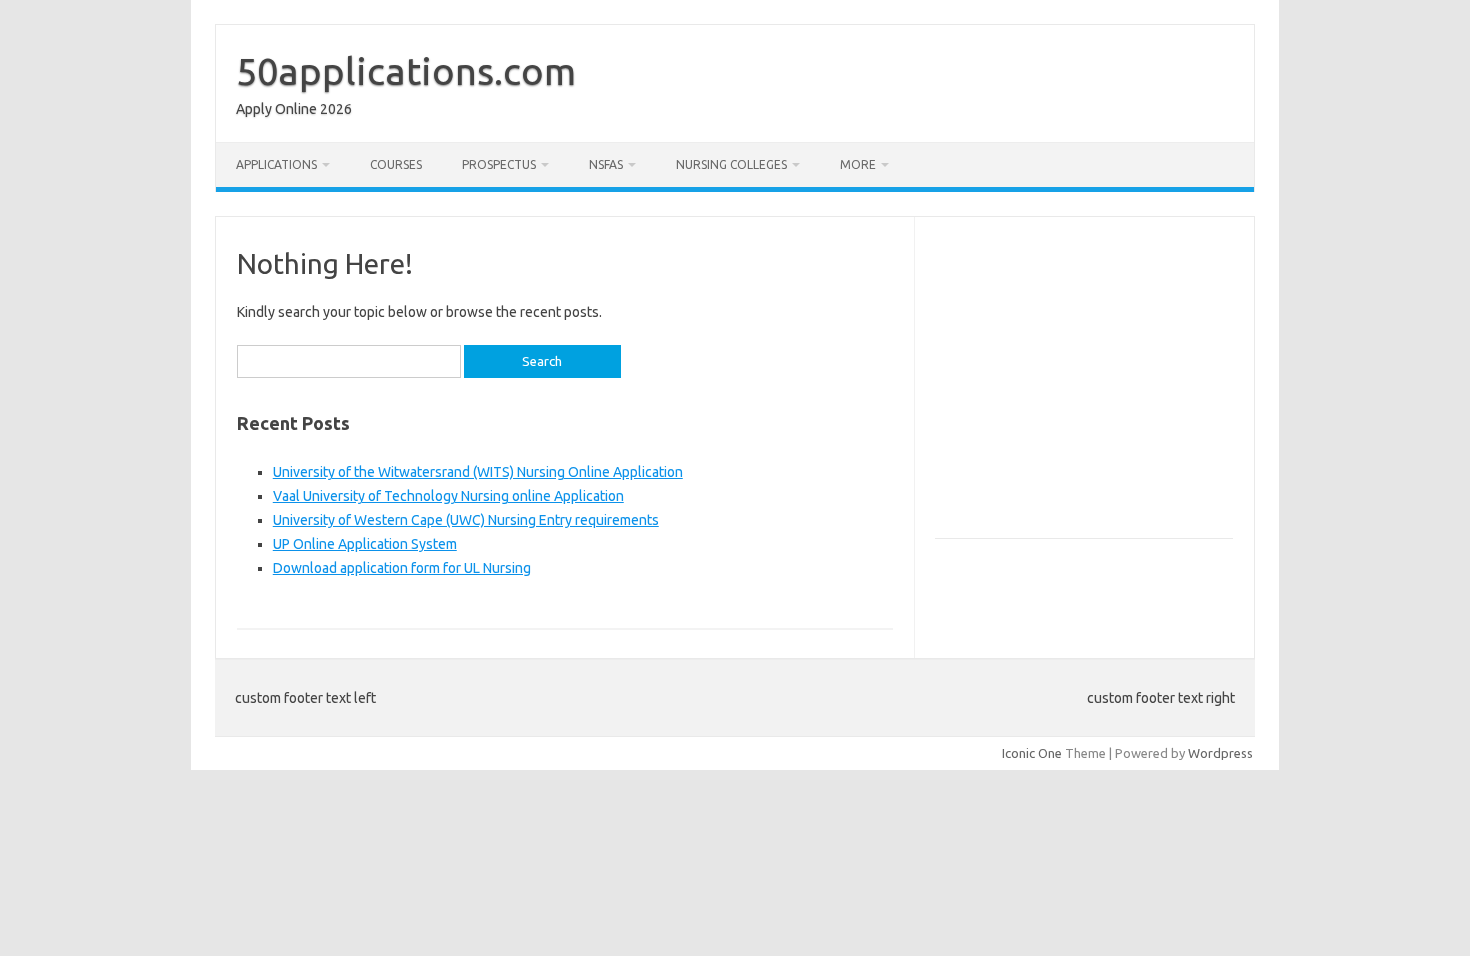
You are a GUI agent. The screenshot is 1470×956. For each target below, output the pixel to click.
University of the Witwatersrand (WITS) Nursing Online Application (478, 472)
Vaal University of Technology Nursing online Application (448, 496)
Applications (276, 164)
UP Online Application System (365, 544)
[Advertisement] (1103, 386)
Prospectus (499, 164)
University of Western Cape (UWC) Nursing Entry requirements (466, 520)
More (858, 164)
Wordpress (1220, 753)
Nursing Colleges (731, 164)
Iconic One (1032, 753)
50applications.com (406, 71)
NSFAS (606, 164)
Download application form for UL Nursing (402, 568)
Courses (396, 164)
